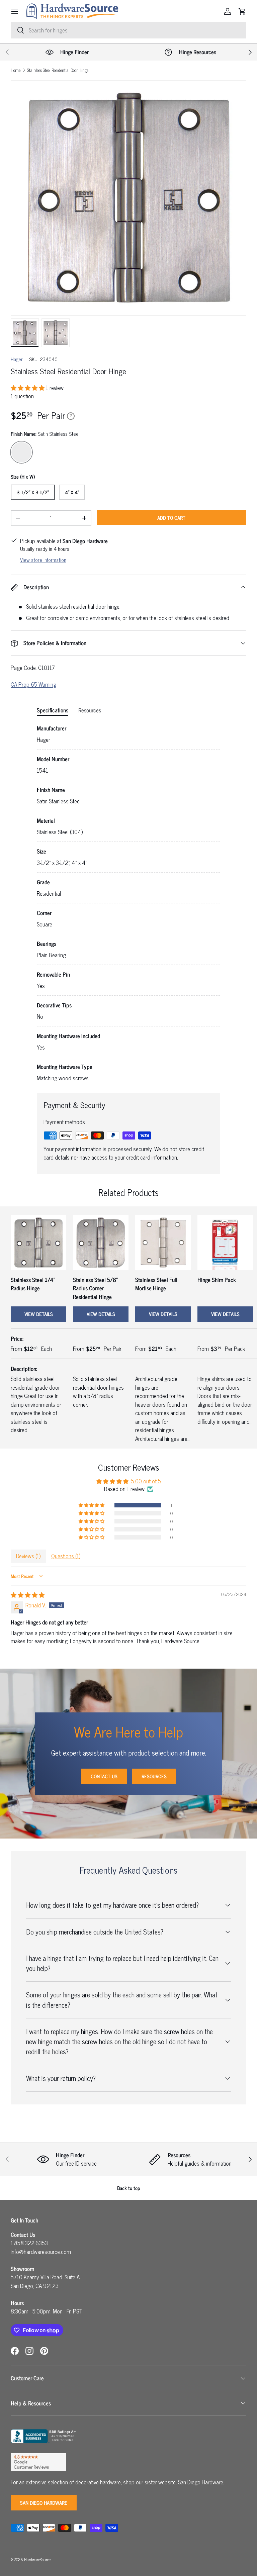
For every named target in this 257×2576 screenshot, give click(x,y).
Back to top (129, 2188)
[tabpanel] (128, 903)
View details (39, 1314)
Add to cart (171, 518)
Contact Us (104, 1776)
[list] (128, 198)
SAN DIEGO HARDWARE (44, 2503)
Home (16, 70)
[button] (242, 11)
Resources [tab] (90, 710)
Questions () (66, 1556)
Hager (17, 359)
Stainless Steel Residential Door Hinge (58, 70)
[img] (28, 1595)
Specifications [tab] (53, 710)
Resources (154, 1776)
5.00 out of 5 (146, 1481)
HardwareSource (37, 2559)
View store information (43, 560)
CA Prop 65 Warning (33, 684)
